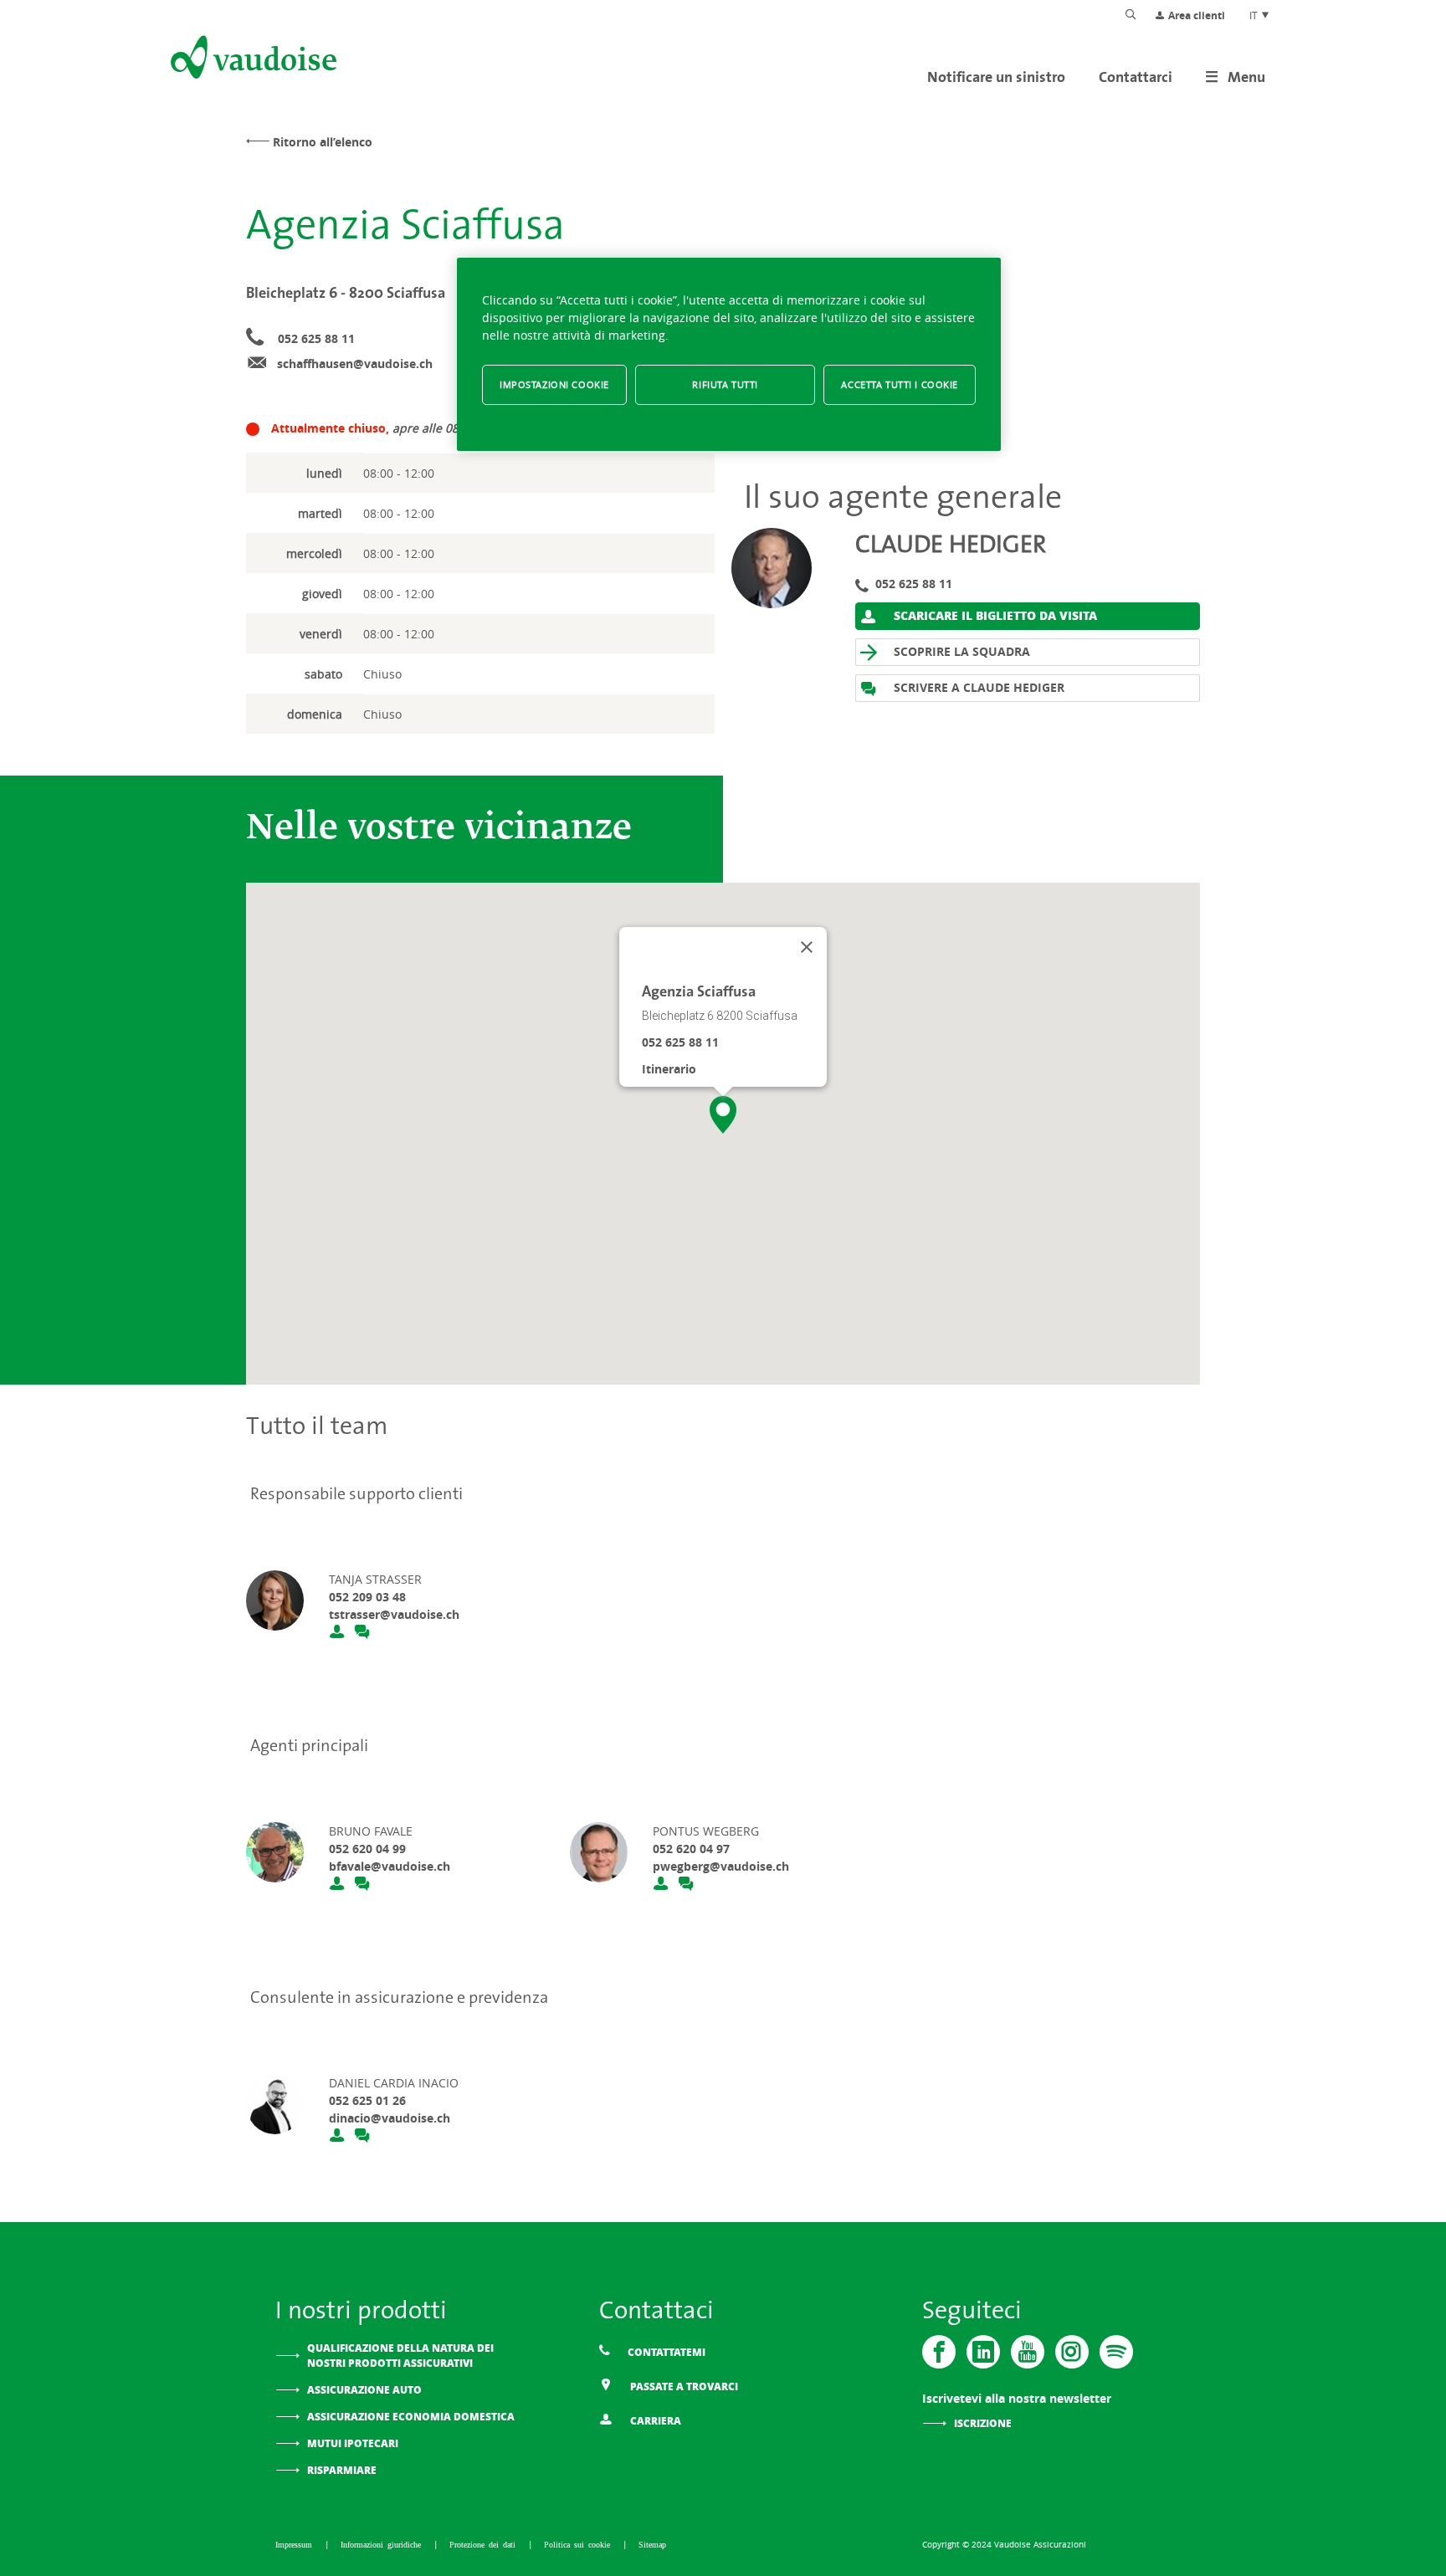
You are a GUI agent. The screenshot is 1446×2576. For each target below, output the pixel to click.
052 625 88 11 (316, 338)
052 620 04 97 (691, 1849)
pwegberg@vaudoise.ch (721, 1866)
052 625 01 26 (367, 2100)
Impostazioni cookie (554, 384)
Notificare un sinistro (996, 77)
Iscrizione (983, 2423)
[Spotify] (1116, 2352)
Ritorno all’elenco (323, 142)
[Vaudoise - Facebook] (939, 2352)
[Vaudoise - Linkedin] (983, 2352)
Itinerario (669, 1069)
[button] (723, 1115)
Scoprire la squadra (960, 651)
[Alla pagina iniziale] (252, 60)
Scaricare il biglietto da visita (994, 615)
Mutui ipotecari (353, 2443)
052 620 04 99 (367, 1849)
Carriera (654, 2421)
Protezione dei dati (485, 2544)
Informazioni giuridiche (383, 2544)
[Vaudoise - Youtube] (1028, 2352)
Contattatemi (665, 2352)
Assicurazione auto (364, 2390)
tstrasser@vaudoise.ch (394, 1614)
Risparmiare (342, 2470)
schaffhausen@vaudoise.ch (355, 364)
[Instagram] (1072, 2352)
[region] (729, 354)
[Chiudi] (807, 947)
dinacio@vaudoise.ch (390, 2118)
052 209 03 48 (367, 1597)
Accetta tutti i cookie (900, 384)
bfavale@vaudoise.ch (390, 1866)
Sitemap (652, 2544)
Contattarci (1136, 77)
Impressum (296, 2544)
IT (1255, 15)
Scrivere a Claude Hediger (977, 687)
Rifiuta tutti (725, 384)
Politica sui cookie (579, 2544)
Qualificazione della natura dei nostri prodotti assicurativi (400, 2356)
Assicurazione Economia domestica (411, 2417)
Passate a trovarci (683, 2387)
